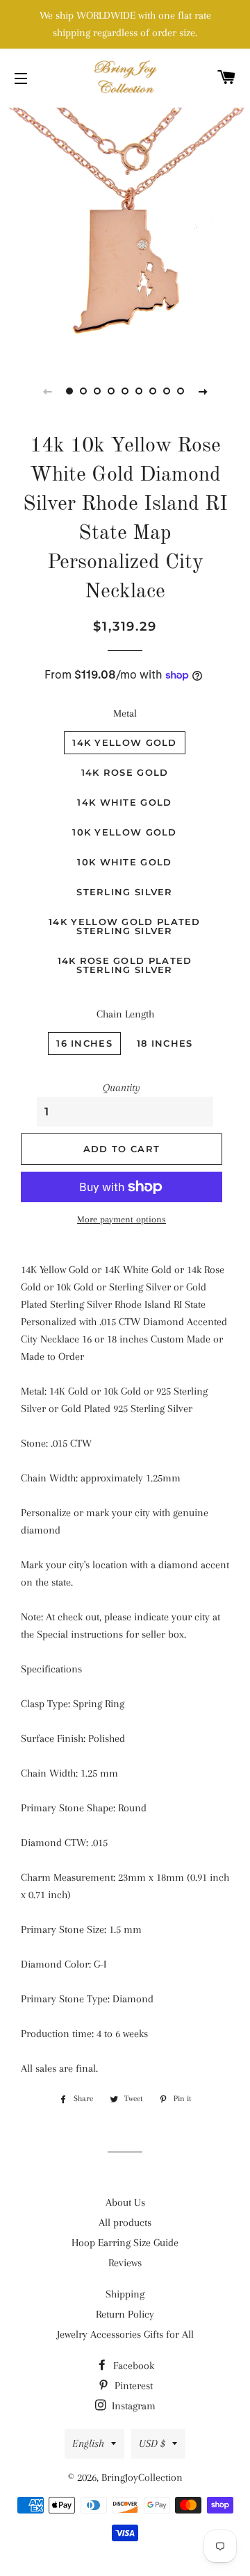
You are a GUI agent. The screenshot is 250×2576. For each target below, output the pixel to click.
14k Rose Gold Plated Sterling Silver (125, 965)
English (88, 2443)
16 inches (84, 1043)
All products (125, 2222)
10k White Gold (124, 862)
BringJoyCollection (142, 2477)
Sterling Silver (125, 892)
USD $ (152, 2443)
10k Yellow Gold (125, 832)
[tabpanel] (125, 231)
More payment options (122, 1219)
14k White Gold (124, 802)
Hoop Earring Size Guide (125, 2243)
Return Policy (125, 2314)
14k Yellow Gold (125, 742)
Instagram (132, 2406)
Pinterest (132, 2386)
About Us (125, 2202)
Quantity (122, 1088)
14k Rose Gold (125, 772)
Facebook (132, 2366)
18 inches (165, 1043)
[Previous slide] (47, 391)
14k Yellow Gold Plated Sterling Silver (125, 926)
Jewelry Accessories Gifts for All (125, 2334)
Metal (125, 713)
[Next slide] (203, 391)
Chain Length (125, 1014)
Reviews (125, 2263)
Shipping (125, 2294)
